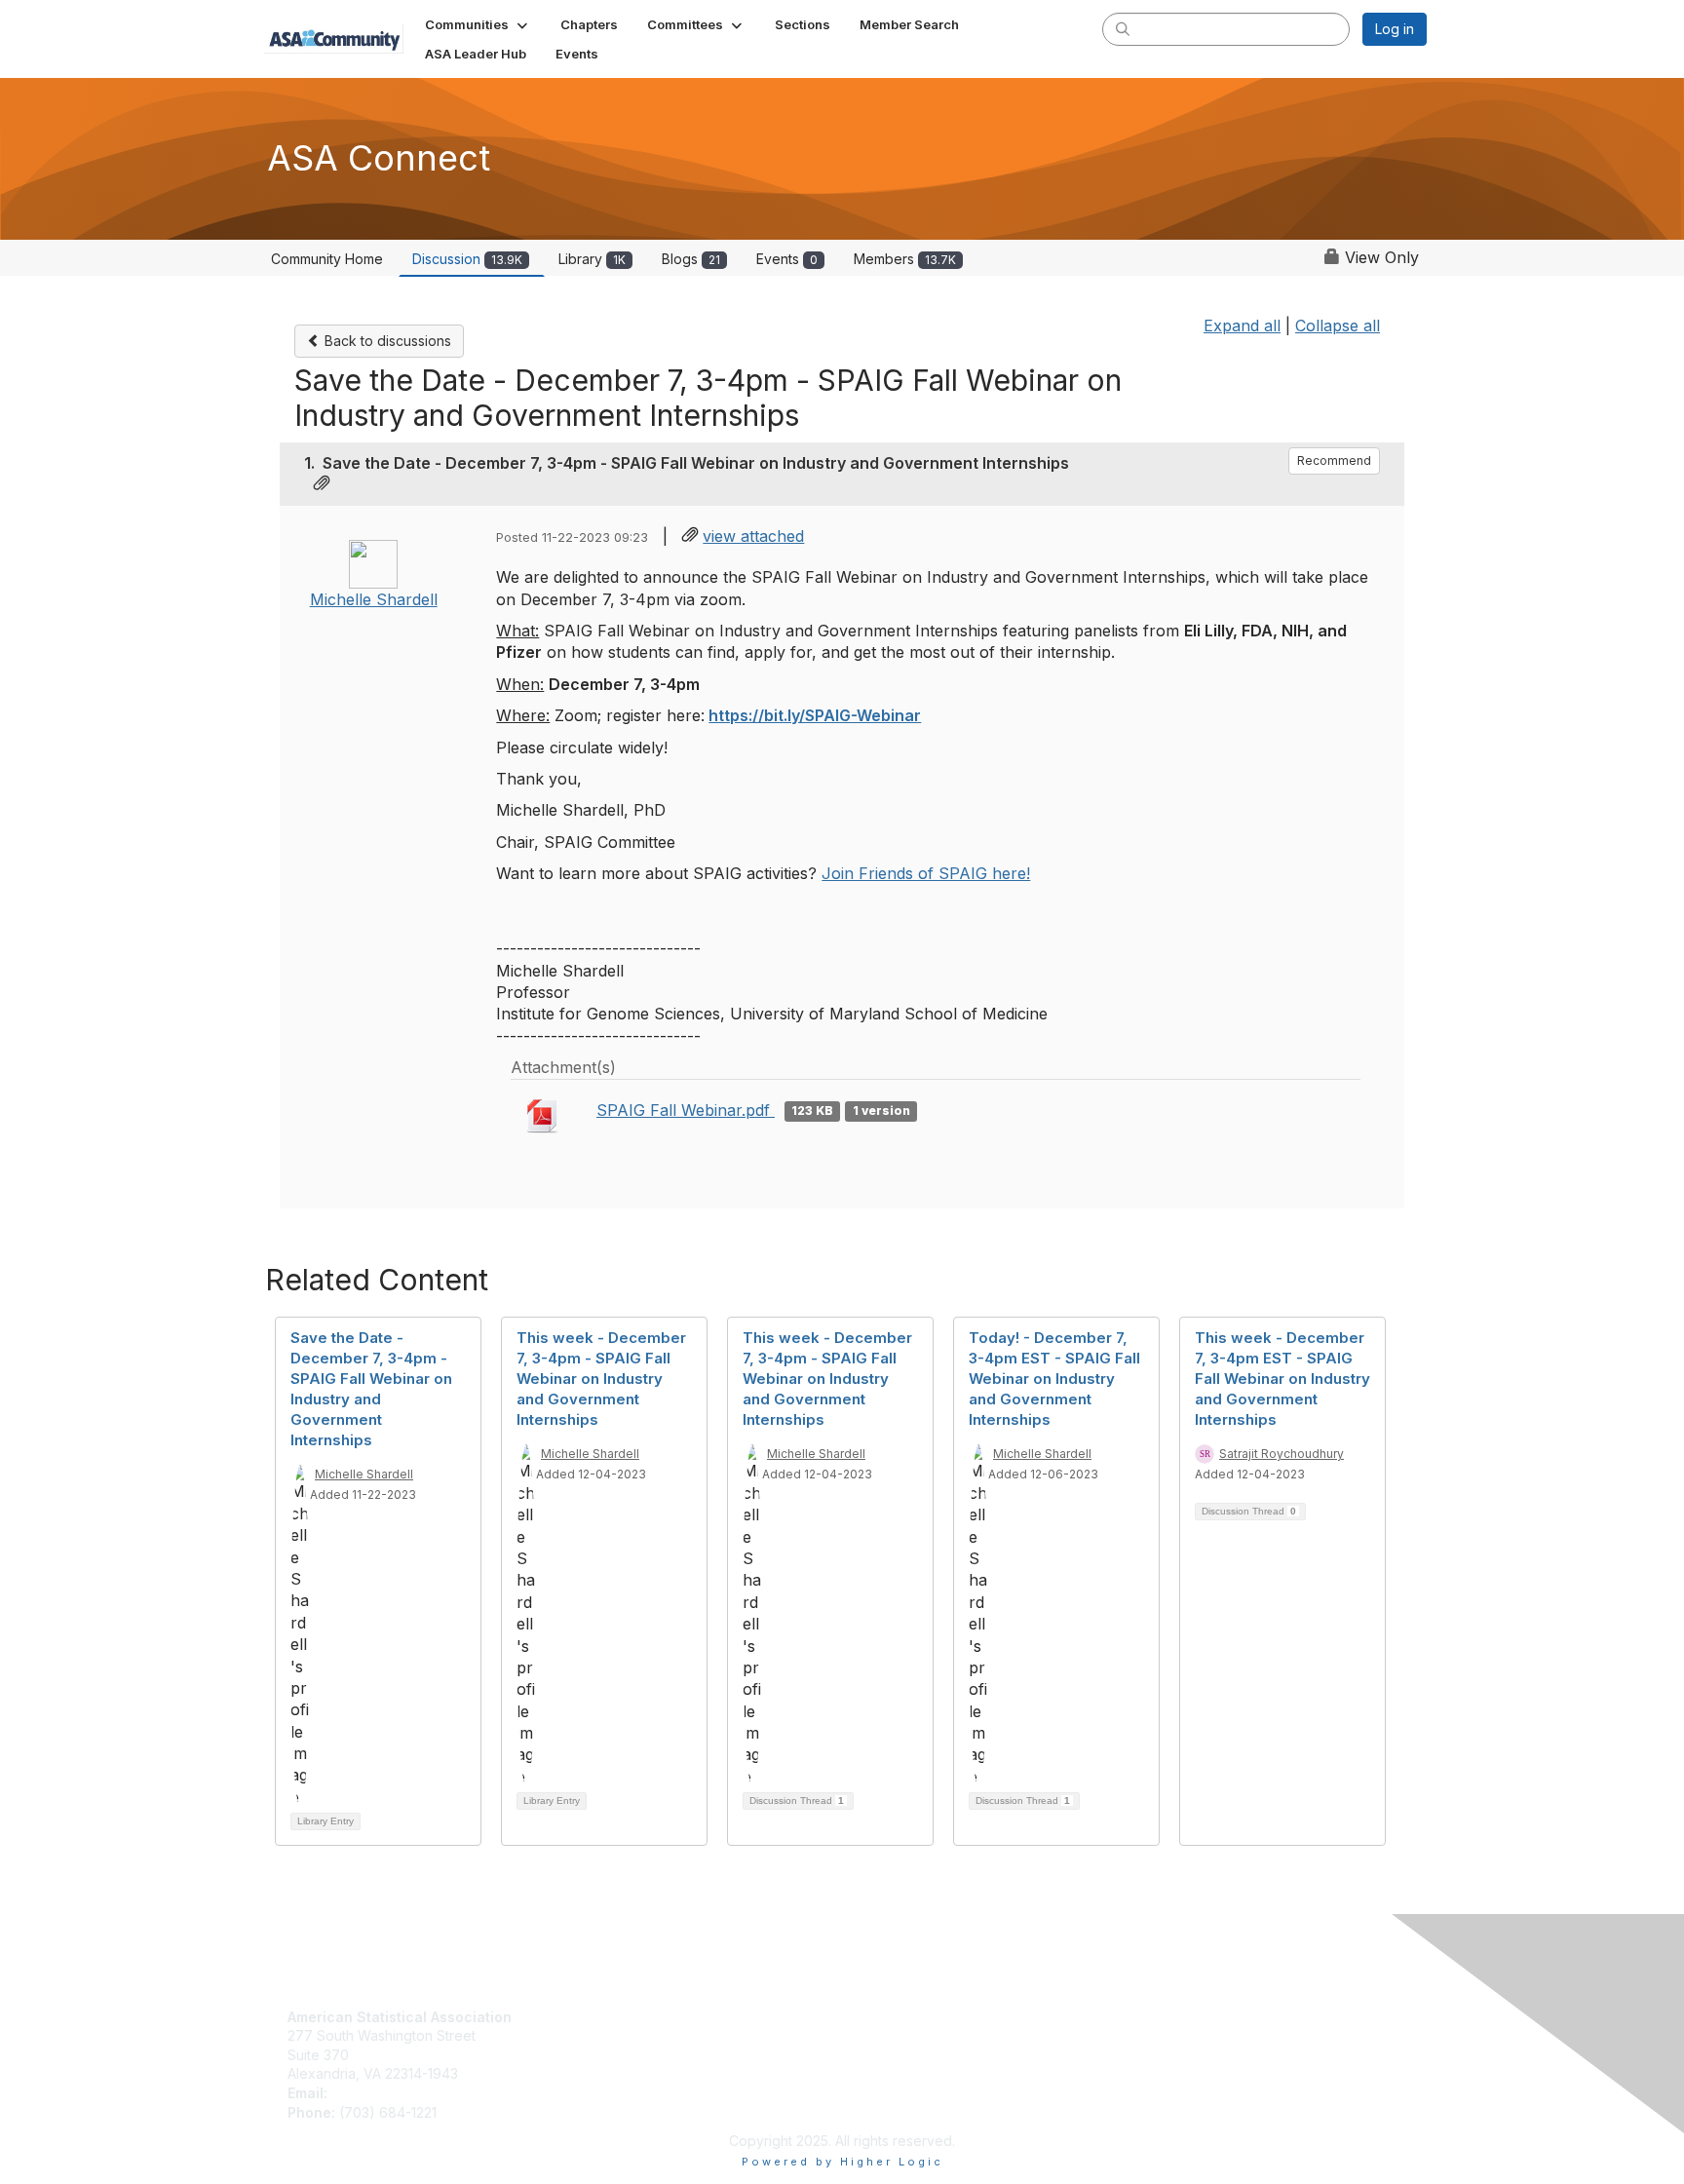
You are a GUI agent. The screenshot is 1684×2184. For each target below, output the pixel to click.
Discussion (467, 259)
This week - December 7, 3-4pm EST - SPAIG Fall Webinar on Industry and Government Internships (1282, 1379)
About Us (879, 2017)
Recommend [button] (1334, 460)
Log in (1395, 29)
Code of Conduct (906, 2035)
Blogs (691, 259)
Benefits (595, 2035)
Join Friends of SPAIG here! (926, 873)
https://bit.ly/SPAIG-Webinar (815, 715)
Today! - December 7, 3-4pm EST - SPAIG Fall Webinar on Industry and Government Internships (1054, 1379)
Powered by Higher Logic (842, 2162)
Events (787, 259)
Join (583, 2017)
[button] (478, 24)
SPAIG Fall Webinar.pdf (686, 1110)
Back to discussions (386, 341)
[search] (1123, 28)
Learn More (606, 2055)
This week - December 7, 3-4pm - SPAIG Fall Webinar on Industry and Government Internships (601, 1379)
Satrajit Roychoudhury (1282, 1454)
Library (592, 259)
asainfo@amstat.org (395, 2093)
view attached (753, 536)
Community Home (327, 259)
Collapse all (1338, 326)
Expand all (1242, 326)
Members (905, 259)
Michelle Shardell (374, 599)
